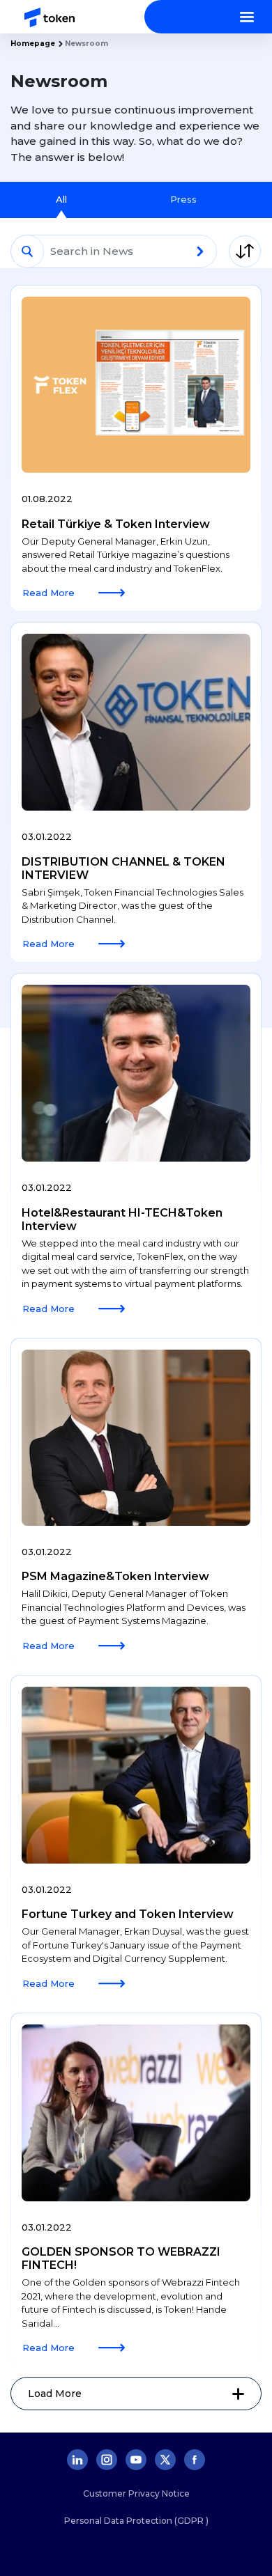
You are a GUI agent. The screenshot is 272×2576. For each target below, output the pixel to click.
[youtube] (136, 2460)
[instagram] (107, 2460)
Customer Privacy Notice (136, 2493)
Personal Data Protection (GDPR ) (136, 2521)
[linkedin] (77, 2460)
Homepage (33, 44)
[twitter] (165, 2460)
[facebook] (195, 2460)
